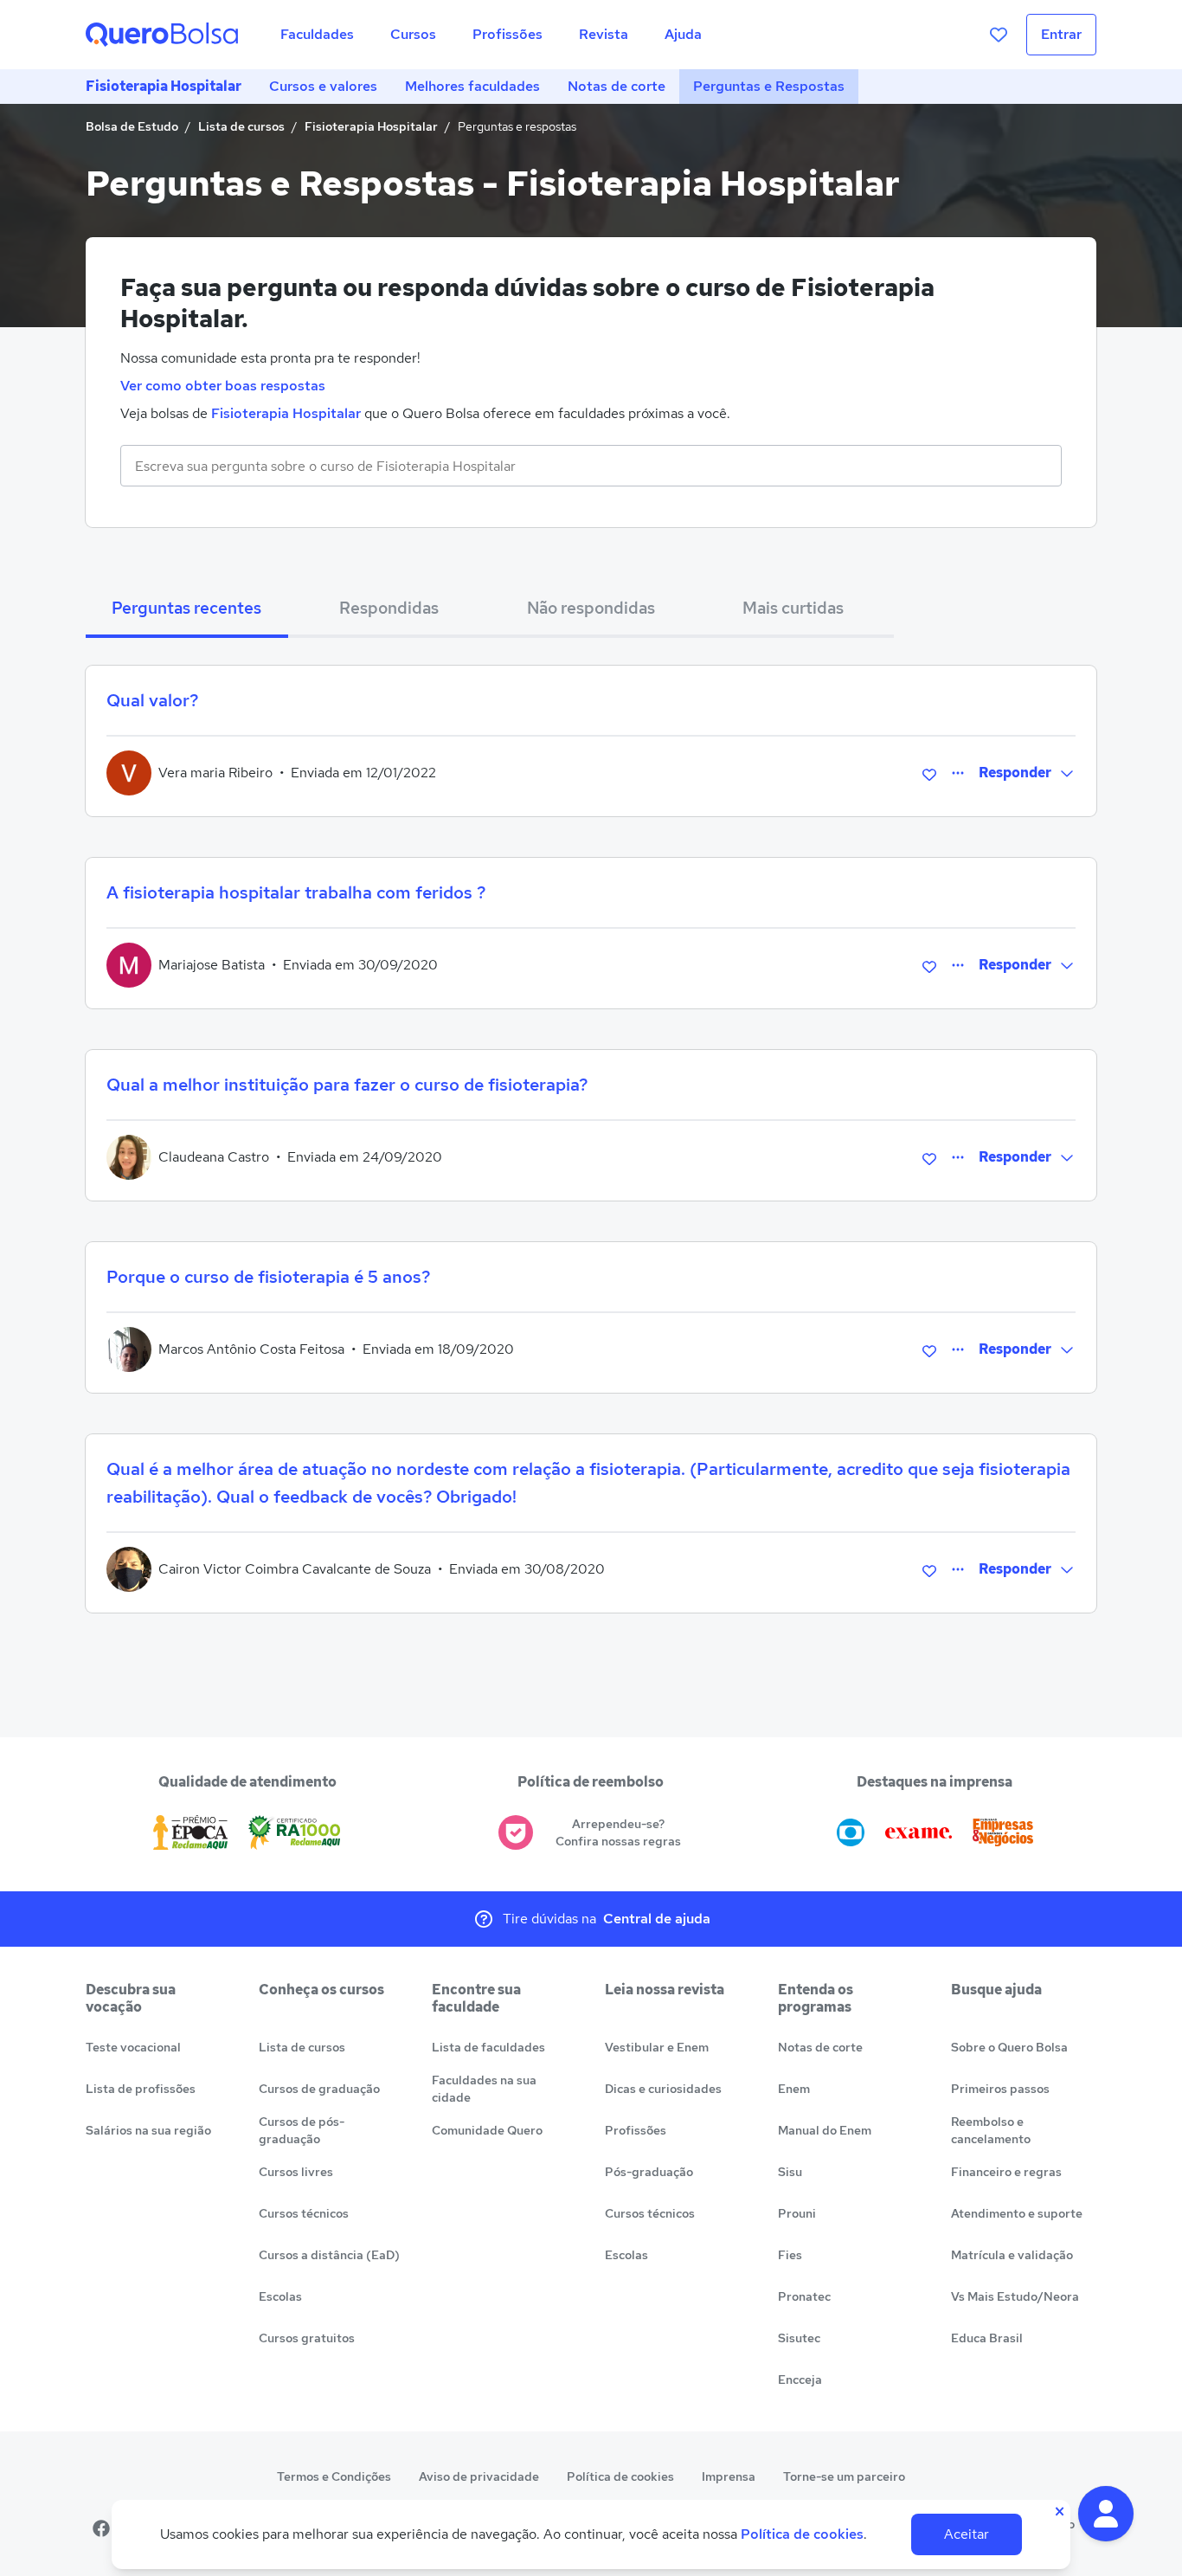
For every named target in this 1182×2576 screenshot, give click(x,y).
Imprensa (729, 2476)
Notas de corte (617, 86)
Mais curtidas (793, 608)
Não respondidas (591, 608)
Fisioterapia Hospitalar (164, 86)
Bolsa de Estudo (132, 126)
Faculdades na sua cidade (484, 2089)
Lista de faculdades (488, 2047)
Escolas (280, 2296)
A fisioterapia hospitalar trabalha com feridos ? (296, 892)
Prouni (797, 2213)
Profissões (636, 2130)
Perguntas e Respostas (769, 86)
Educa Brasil (987, 2338)
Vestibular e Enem (657, 2047)
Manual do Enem (825, 2130)
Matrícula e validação (1012, 2255)
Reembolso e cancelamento (991, 2130)
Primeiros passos (1000, 2089)
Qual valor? (152, 700)
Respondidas (389, 608)
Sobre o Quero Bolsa (1009, 2047)
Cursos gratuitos (307, 2338)
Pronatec (804, 2296)
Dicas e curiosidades (663, 2089)
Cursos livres (296, 2172)
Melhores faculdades (472, 86)
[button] (1106, 2514)
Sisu (790, 2172)
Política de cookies (620, 2476)
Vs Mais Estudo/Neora (1015, 2296)
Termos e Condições (334, 2476)
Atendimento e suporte (1017, 2213)
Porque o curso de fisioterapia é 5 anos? (268, 1277)
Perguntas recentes (186, 608)
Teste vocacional (133, 2047)
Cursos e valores (323, 86)
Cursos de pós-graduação (302, 2130)
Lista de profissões (141, 2089)
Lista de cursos (241, 126)
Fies (790, 2255)
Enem (794, 2089)
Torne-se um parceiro (844, 2476)
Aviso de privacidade (479, 2476)
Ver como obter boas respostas (223, 386)
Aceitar (967, 2534)
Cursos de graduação (319, 2089)
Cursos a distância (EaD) (329, 2255)
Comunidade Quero (487, 2130)
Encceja (800, 2380)
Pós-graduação (649, 2172)
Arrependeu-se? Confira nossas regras (618, 1832)
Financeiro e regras (1006, 2172)
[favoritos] (999, 35)
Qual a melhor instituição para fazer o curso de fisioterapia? (347, 1085)
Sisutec (799, 2338)
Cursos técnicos (304, 2213)
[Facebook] (101, 2528)
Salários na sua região (148, 2130)
